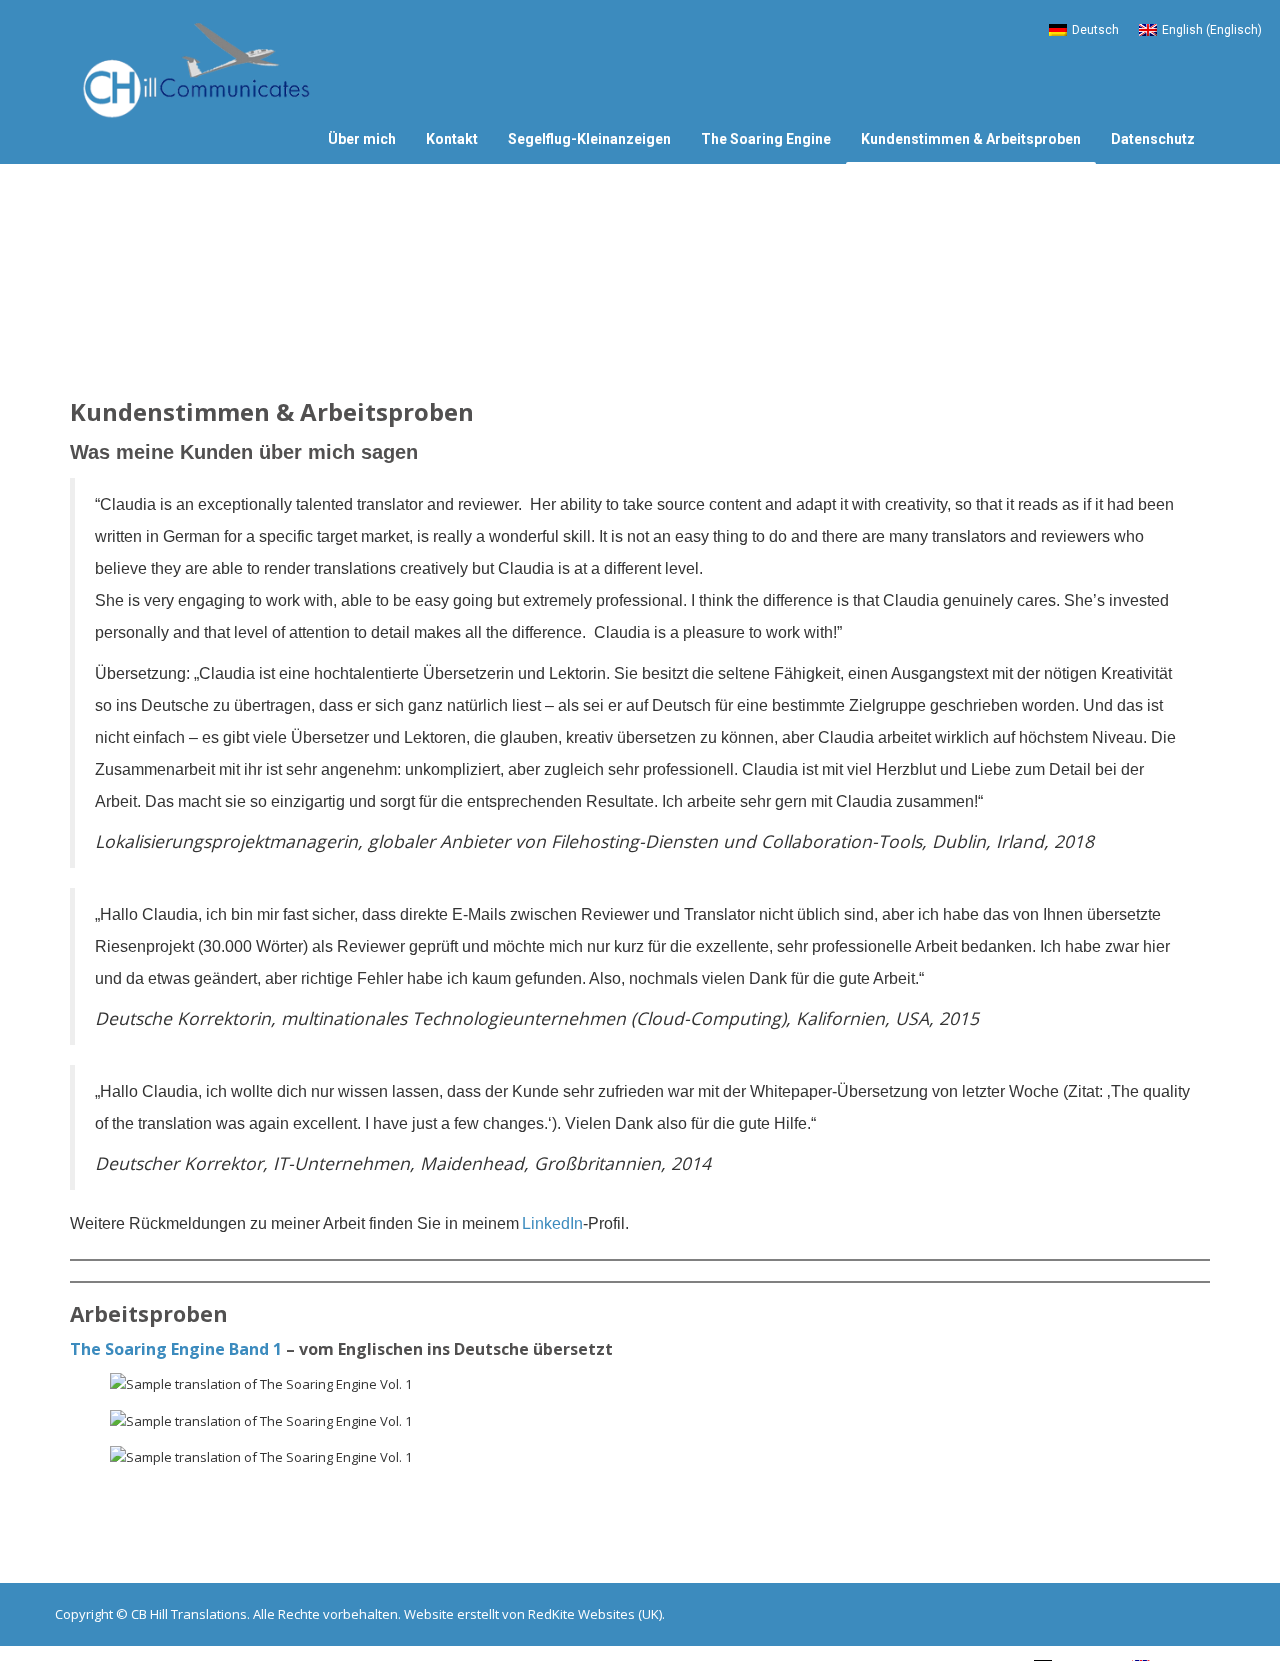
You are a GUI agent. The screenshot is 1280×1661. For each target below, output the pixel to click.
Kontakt (452, 139)
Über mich (362, 139)
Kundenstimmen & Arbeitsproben (971, 139)
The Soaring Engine (766, 139)
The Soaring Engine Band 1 (176, 1349)
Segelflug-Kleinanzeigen (589, 139)
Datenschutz (1153, 139)
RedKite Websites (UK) (595, 1614)
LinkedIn (552, 1223)
